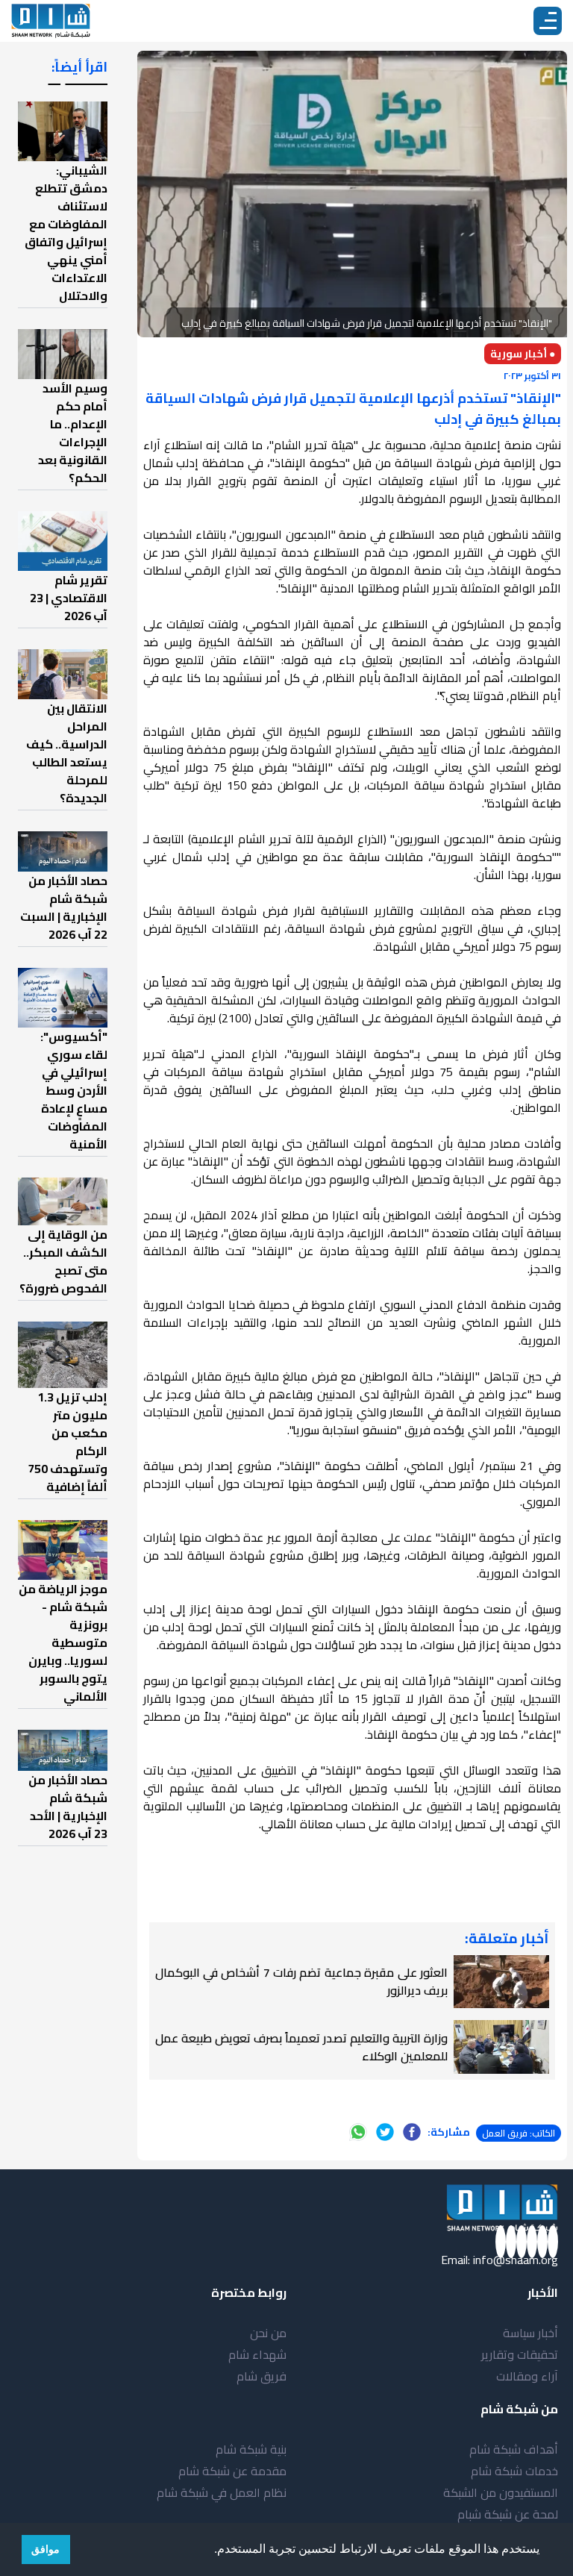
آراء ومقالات (527, 2376)
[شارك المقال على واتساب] (358, 2132)
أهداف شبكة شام (514, 2449)
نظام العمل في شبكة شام (222, 2492)
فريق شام (262, 2376)
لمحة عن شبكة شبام (508, 2514)
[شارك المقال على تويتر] (385, 2132)
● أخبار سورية (523, 354)
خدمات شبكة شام (514, 2471)
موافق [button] (46, 2549)
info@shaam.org (516, 2260)
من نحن (268, 2333)
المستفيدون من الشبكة (501, 2492)
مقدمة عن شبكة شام (232, 2471)
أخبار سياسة (530, 2333)
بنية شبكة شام (251, 2449)
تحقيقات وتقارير (520, 2354)
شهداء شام (257, 2354)
